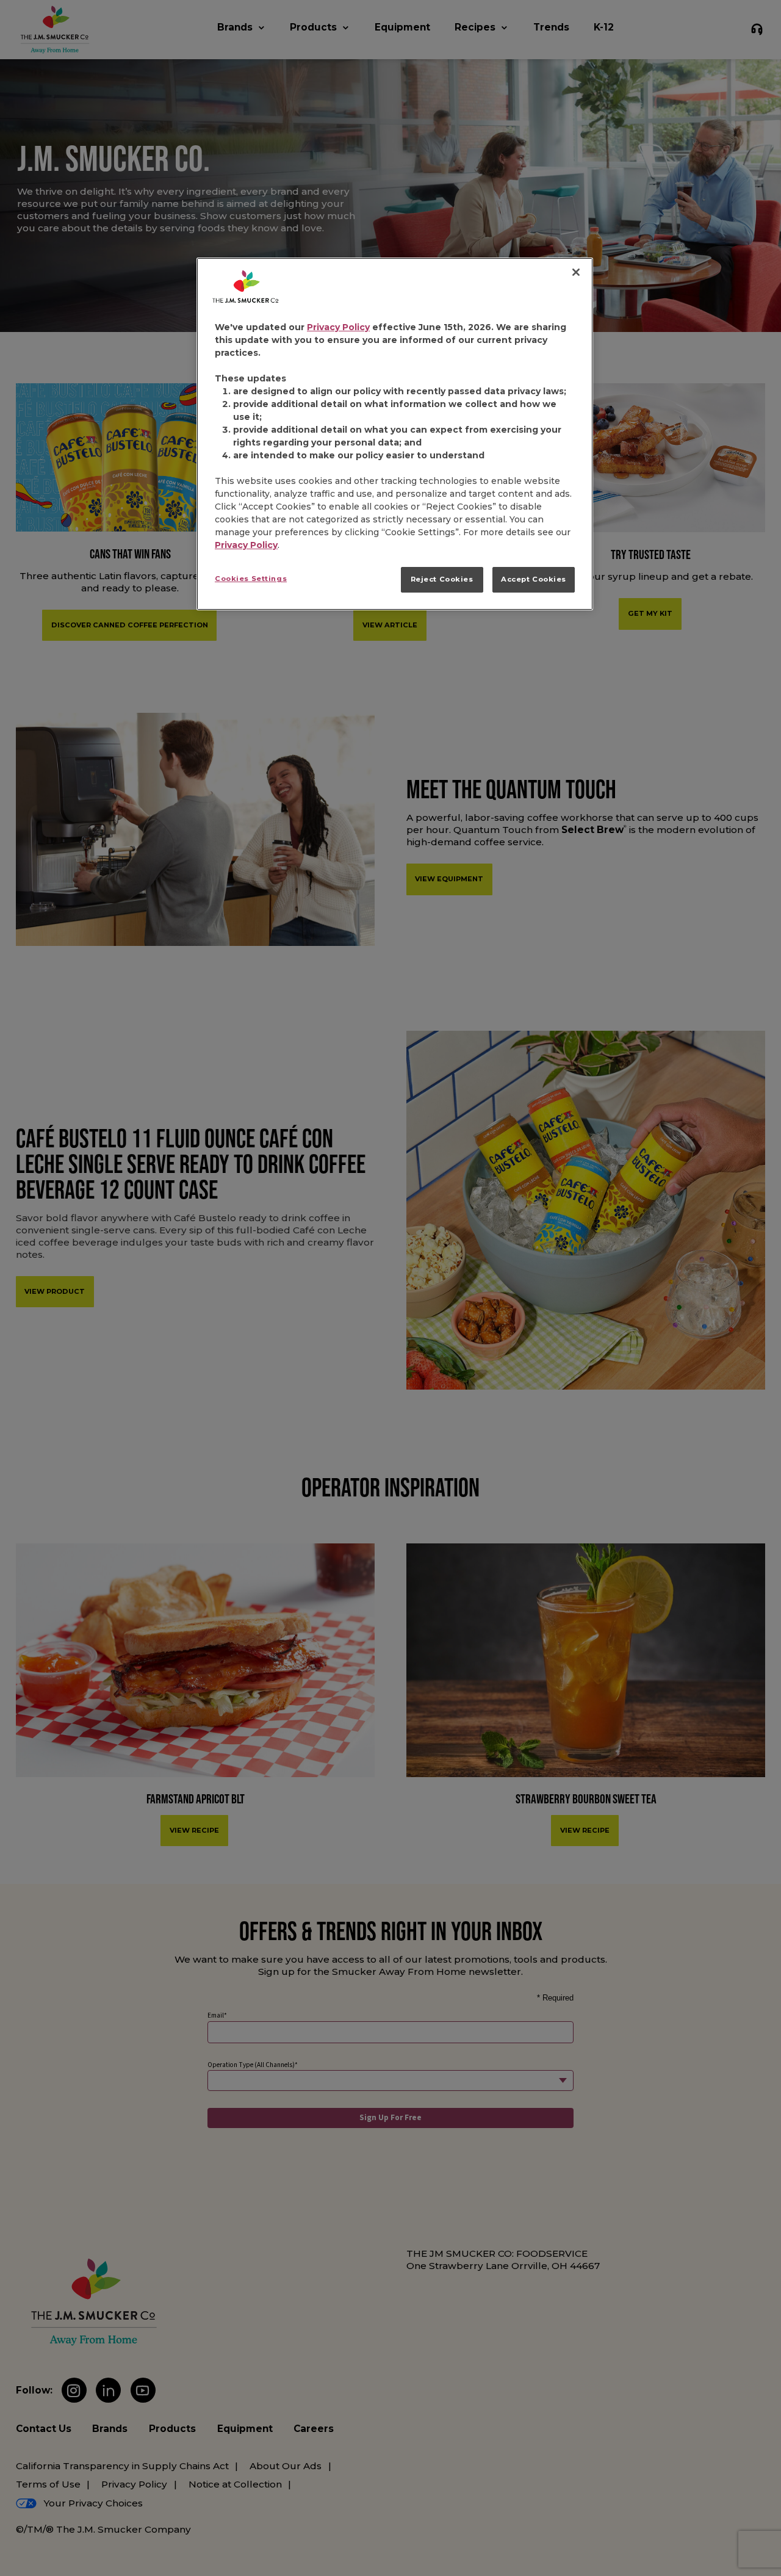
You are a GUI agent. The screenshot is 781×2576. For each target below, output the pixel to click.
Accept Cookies (534, 579)
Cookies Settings (251, 579)
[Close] (576, 272)
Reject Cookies (442, 579)
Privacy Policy (338, 327)
